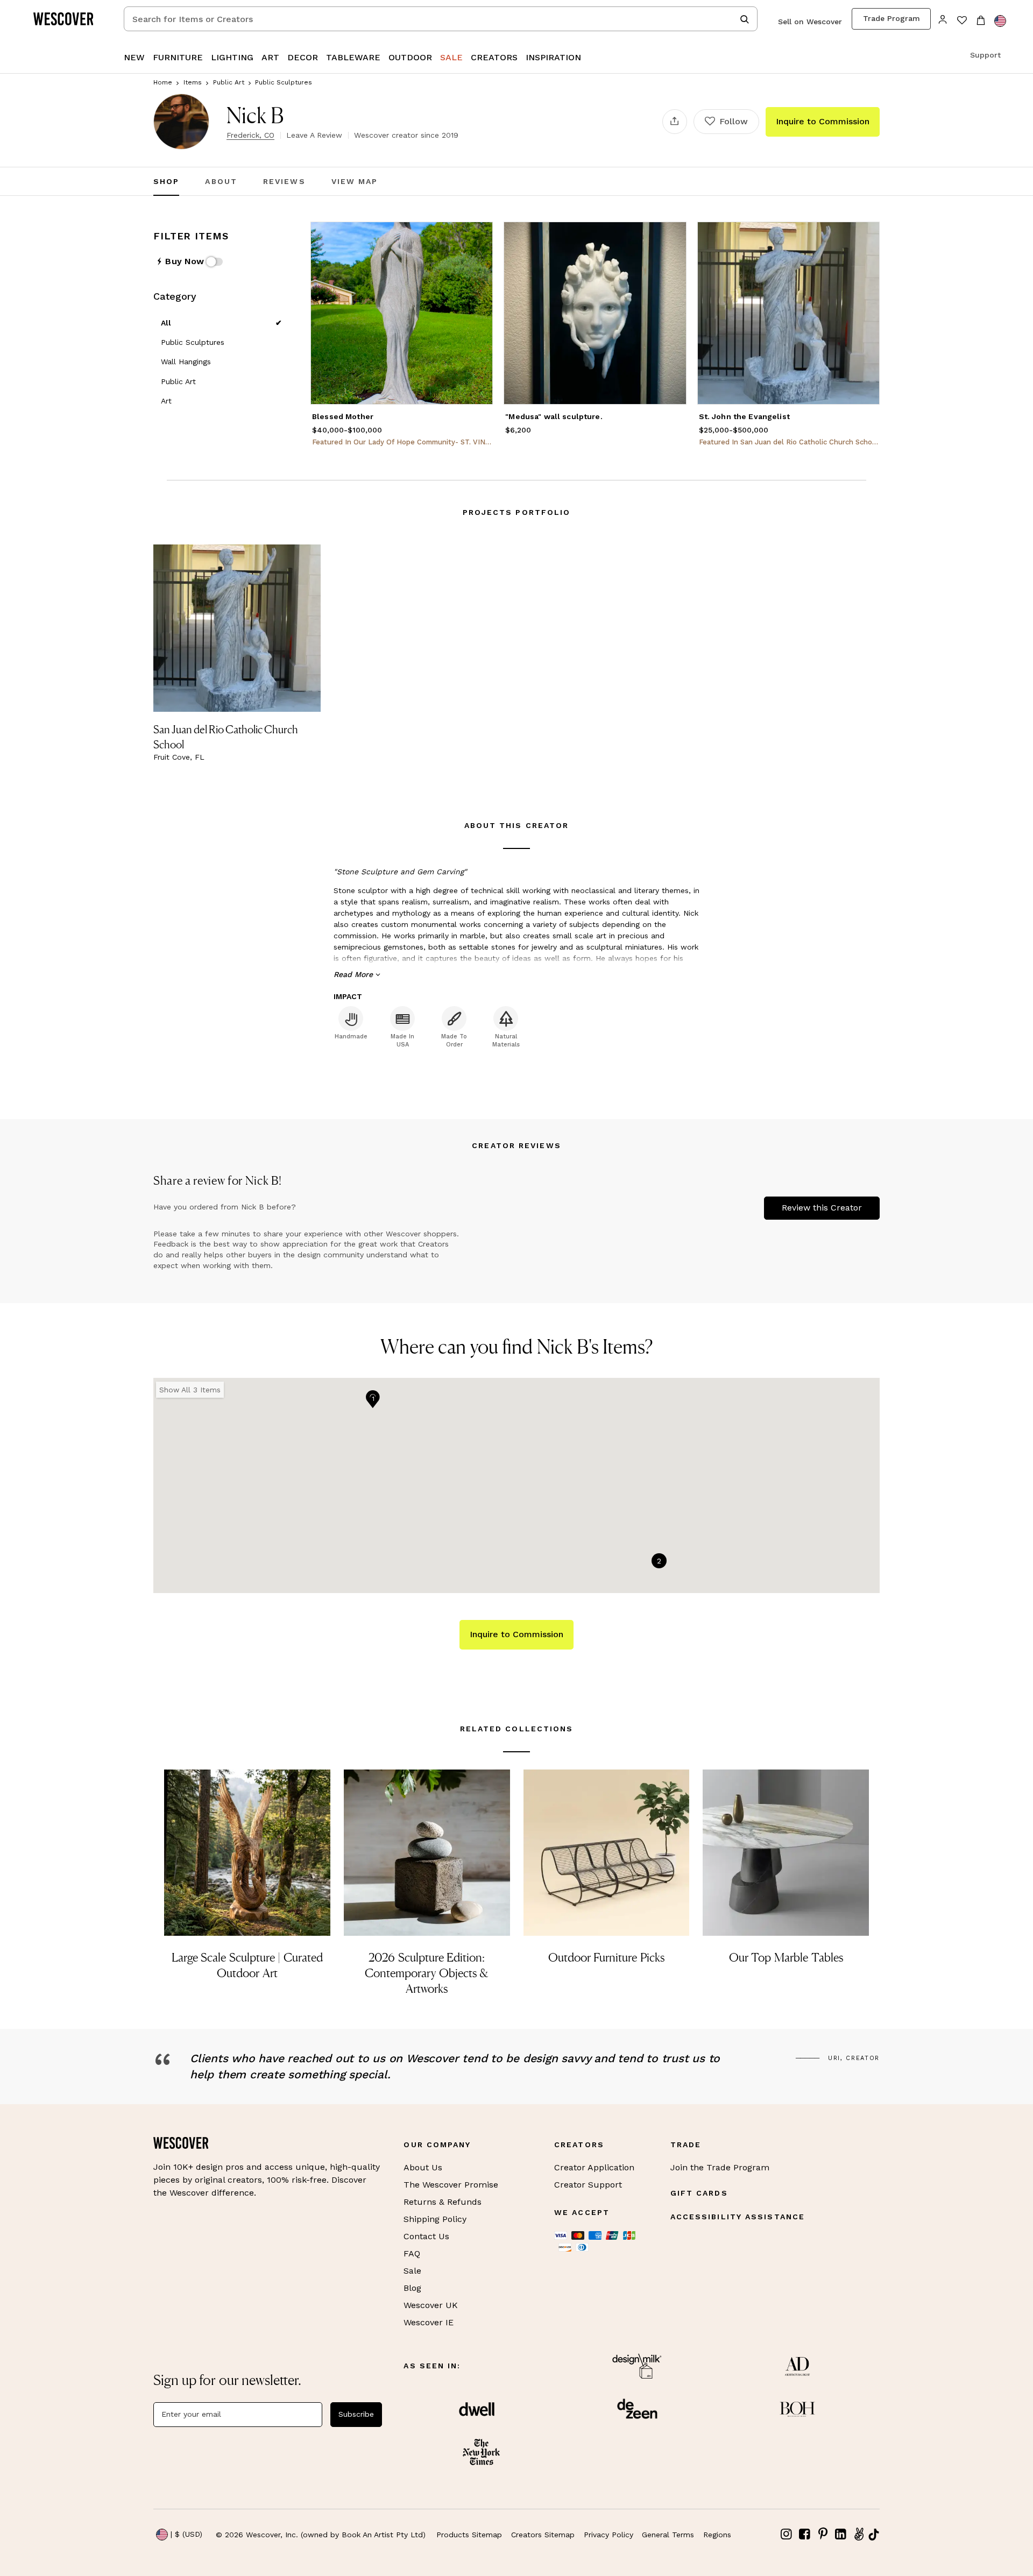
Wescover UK (431, 2305)
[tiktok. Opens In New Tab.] (874, 2535)
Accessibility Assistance (738, 2217)
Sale (412, 2271)
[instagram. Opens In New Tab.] (787, 2534)
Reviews (284, 181)
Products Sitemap (469, 2535)
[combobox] (441, 19)
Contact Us (426, 2236)
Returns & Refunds (443, 2202)
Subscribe (356, 2414)
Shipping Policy (435, 2219)
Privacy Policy (609, 2535)
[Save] (478, 237)
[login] (943, 19)
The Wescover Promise (451, 2185)
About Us (423, 2167)
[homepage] (67, 19)
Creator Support (588, 2185)
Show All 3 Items (190, 1390)
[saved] (962, 21)
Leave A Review (314, 135)
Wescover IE (429, 2322)
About (221, 181)
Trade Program (892, 18)
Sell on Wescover (810, 22)
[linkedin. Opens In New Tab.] (841, 2534)
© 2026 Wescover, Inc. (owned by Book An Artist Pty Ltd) (321, 2535)
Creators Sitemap (543, 2535)
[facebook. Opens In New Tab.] (805, 2534)
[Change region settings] (1000, 21)
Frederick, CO (250, 135)
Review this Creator (822, 1208)
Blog (412, 2288)
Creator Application (594, 2167)
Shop (166, 181)
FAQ (412, 2253)
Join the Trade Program (720, 2167)
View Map (355, 181)
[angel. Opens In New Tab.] (859, 2534)
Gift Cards (699, 2193)
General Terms (668, 2535)
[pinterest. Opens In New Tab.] (823, 2534)
